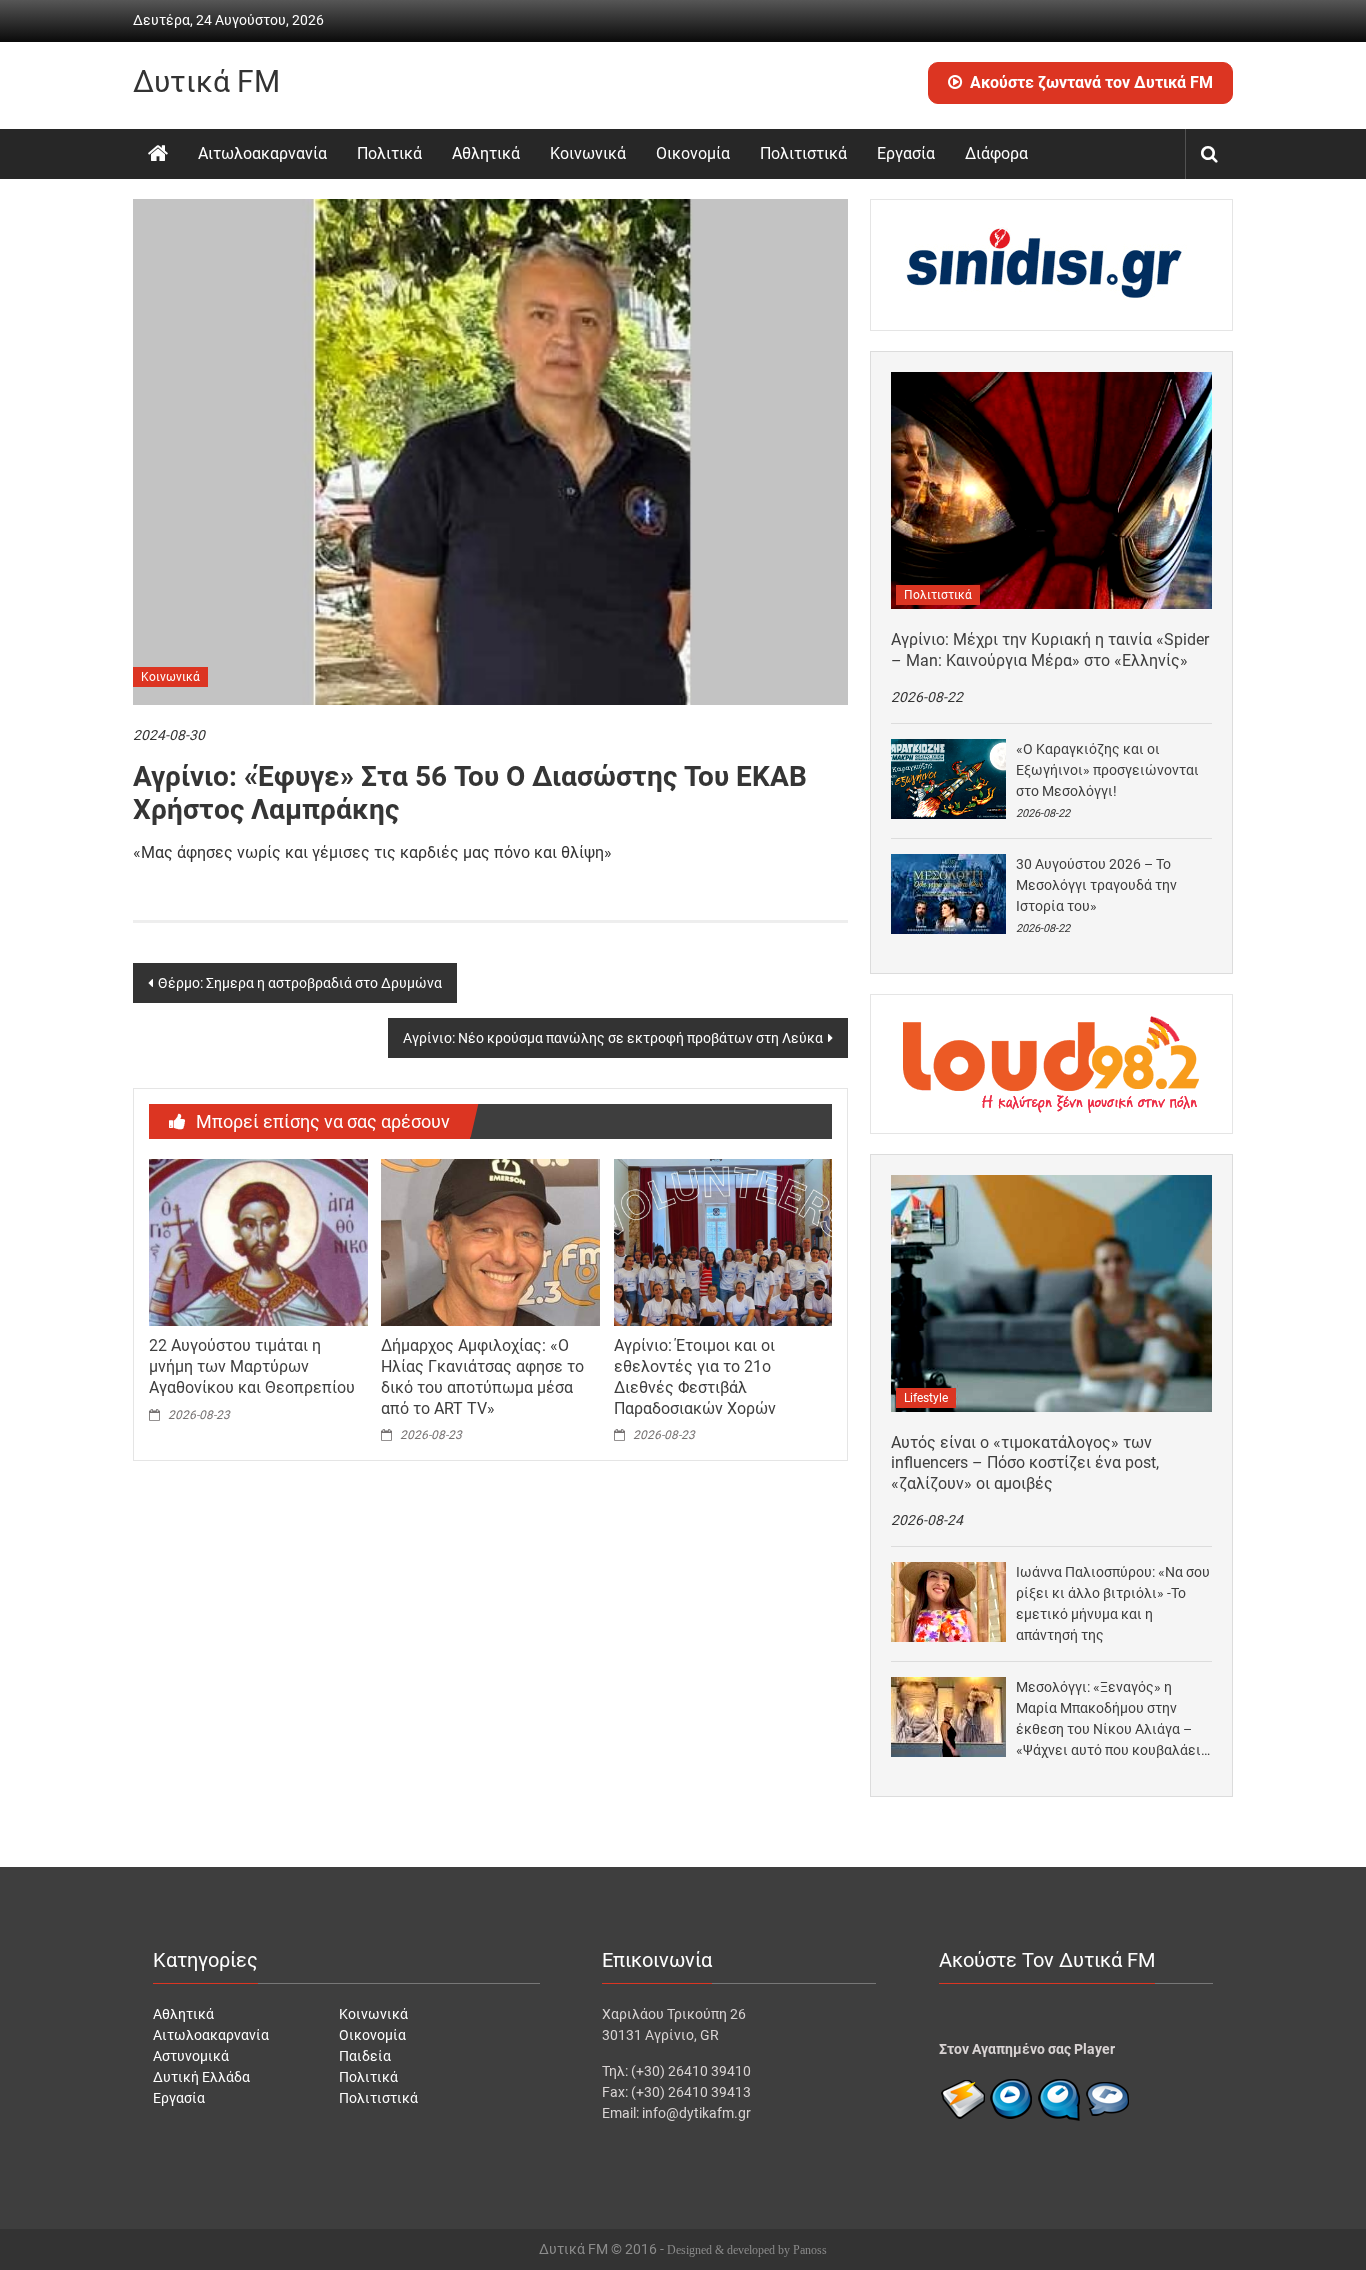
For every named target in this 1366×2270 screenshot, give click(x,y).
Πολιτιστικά (803, 153)
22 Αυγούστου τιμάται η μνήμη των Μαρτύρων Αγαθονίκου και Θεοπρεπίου (252, 1366)
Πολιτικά (389, 153)
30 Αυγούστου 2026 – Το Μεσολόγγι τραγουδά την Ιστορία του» (1096, 885)
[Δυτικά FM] (158, 154)
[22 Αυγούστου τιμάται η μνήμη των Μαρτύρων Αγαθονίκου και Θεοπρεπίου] (258, 1241)
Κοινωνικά (588, 153)
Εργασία (906, 153)
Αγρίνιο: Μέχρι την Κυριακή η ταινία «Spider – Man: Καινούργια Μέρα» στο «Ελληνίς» (1050, 650)
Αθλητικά (486, 153)
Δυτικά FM (206, 81)
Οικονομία (693, 153)
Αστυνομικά (191, 2056)
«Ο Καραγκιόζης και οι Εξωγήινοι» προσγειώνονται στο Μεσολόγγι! (1107, 770)
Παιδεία (365, 2056)
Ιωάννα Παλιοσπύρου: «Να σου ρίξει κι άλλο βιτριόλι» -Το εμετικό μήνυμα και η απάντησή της (1113, 1603)
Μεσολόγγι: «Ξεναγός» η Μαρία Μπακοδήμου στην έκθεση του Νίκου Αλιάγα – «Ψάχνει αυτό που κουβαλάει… (1113, 1718)
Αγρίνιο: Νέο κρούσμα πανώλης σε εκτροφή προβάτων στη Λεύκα (613, 1038)
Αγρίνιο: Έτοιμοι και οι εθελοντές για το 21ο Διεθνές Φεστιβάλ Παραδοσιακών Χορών (695, 1376)
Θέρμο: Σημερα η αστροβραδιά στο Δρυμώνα (300, 983)
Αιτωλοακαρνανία (262, 153)
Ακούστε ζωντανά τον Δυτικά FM (1091, 82)
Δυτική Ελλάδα (201, 2077)
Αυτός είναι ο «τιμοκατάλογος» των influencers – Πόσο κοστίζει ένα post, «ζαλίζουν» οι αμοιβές (1025, 1463)
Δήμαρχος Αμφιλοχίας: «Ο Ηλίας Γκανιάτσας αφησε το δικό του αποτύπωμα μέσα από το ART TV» (482, 1376)
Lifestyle (926, 1398)
